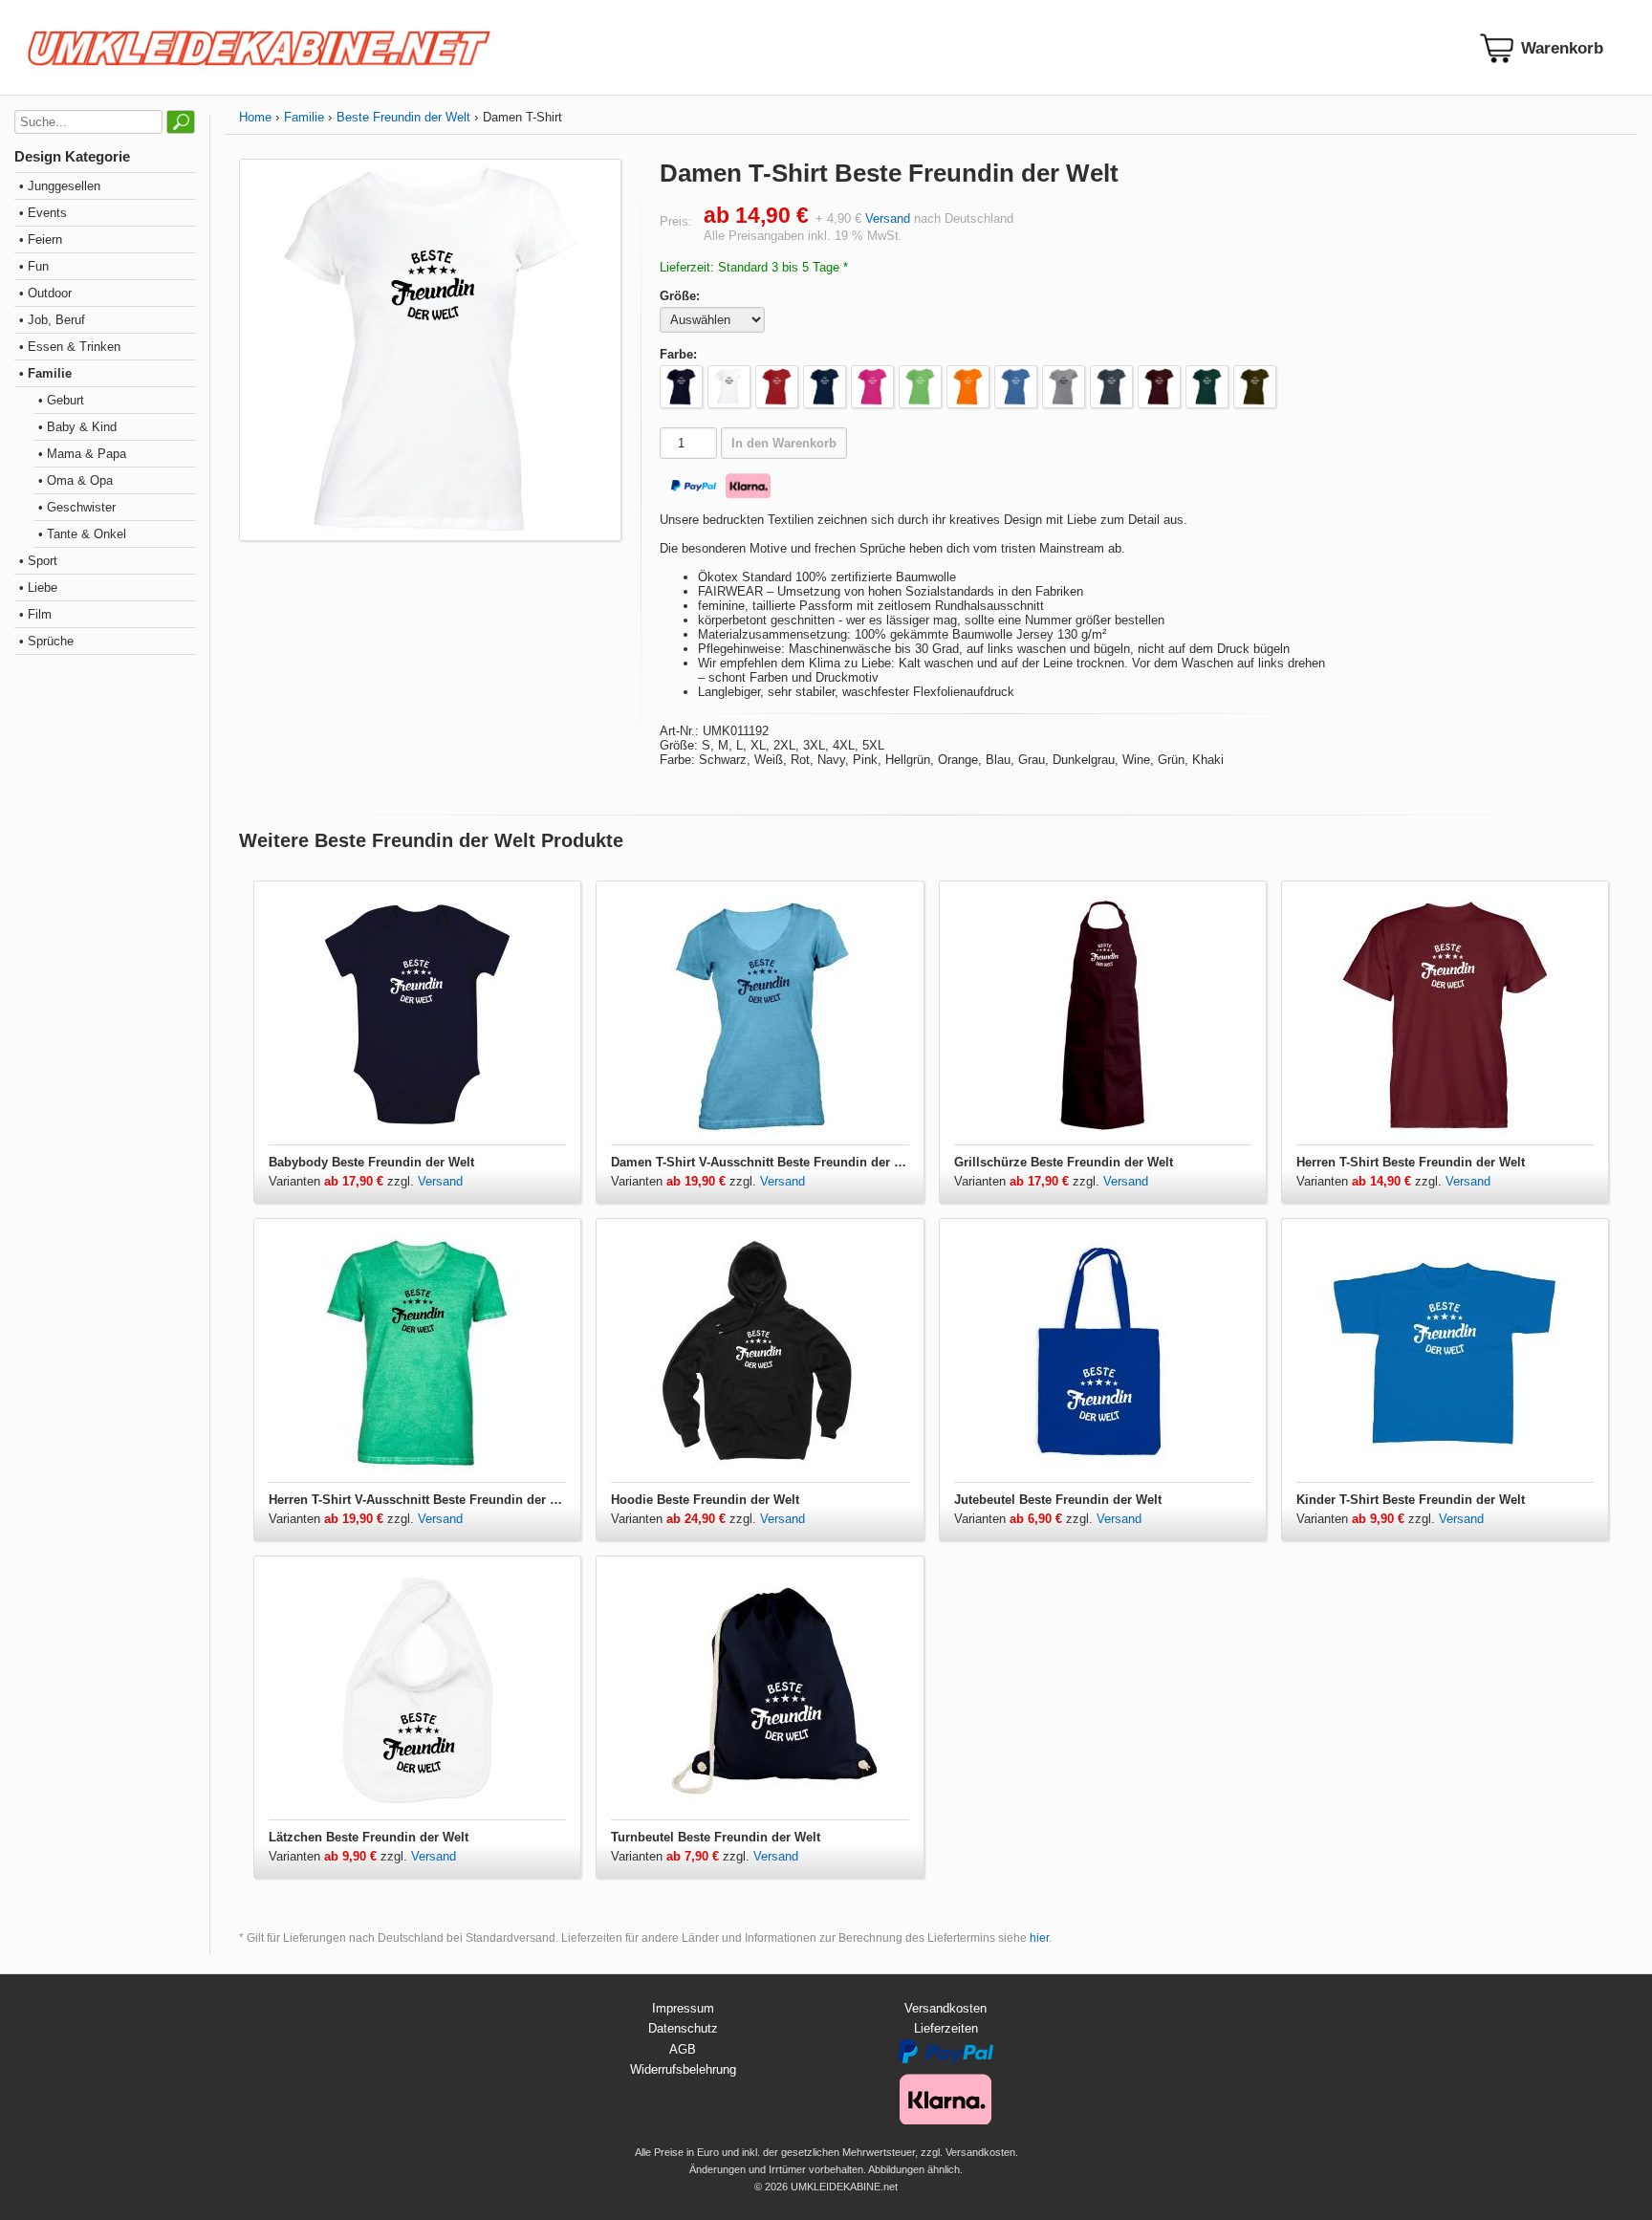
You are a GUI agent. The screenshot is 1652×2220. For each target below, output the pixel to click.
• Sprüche (46, 641)
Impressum (683, 2008)
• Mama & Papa (82, 454)
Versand (888, 218)
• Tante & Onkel (82, 534)
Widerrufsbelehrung (683, 2069)
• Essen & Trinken (70, 347)
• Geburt (61, 400)
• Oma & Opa (76, 480)
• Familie (45, 373)
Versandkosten (946, 2008)
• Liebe (38, 588)
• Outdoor (45, 293)
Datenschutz (683, 2028)
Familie (304, 117)
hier (1039, 1938)
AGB (683, 2049)
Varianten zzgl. (343, 1181)
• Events (43, 213)
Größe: (680, 296)
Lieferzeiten (946, 2028)
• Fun (34, 266)
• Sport (38, 561)
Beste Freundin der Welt (403, 117)
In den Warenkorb (784, 443)
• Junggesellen (60, 186)
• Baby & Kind (77, 427)
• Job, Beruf (52, 320)
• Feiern (41, 239)
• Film (35, 614)
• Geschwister (77, 507)
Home (255, 117)
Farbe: (678, 354)
